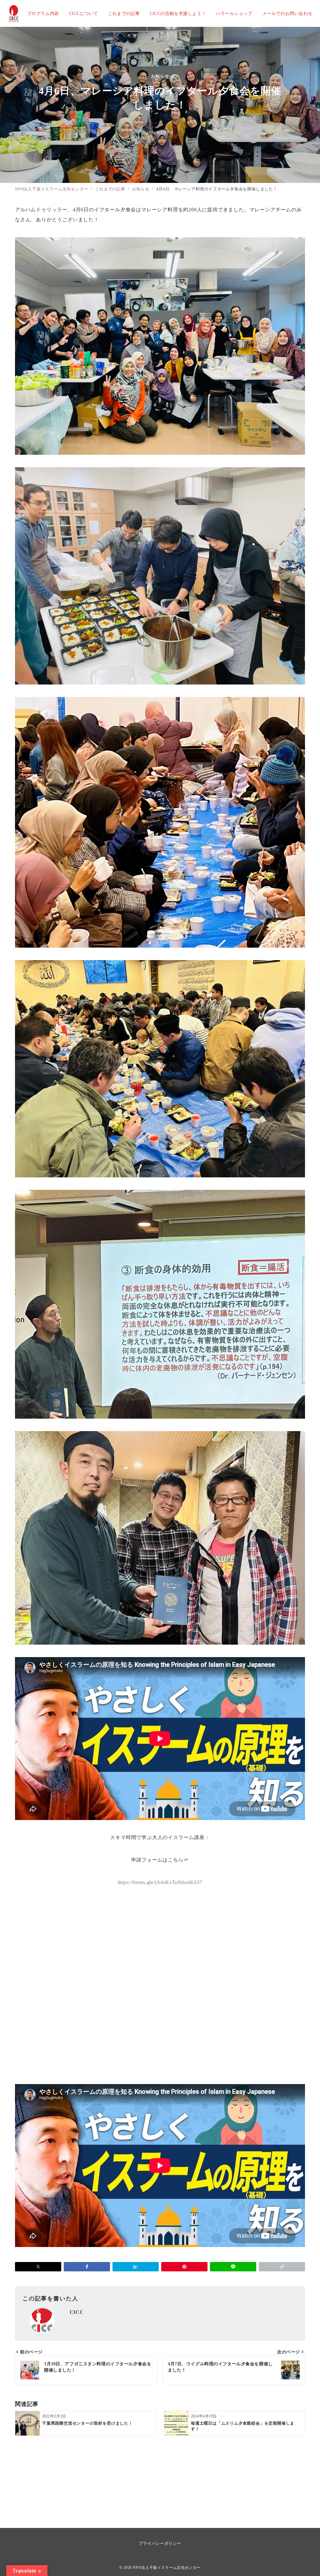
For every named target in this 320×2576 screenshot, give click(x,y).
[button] (282, 2267)
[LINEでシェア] (233, 2267)
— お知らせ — (160, 76)
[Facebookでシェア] (87, 2267)
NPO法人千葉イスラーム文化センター (167, 2568)
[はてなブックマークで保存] (136, 2267)
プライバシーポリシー (160, 2543)
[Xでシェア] (38, 2267)
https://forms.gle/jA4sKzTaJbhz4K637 (160, 1882)
